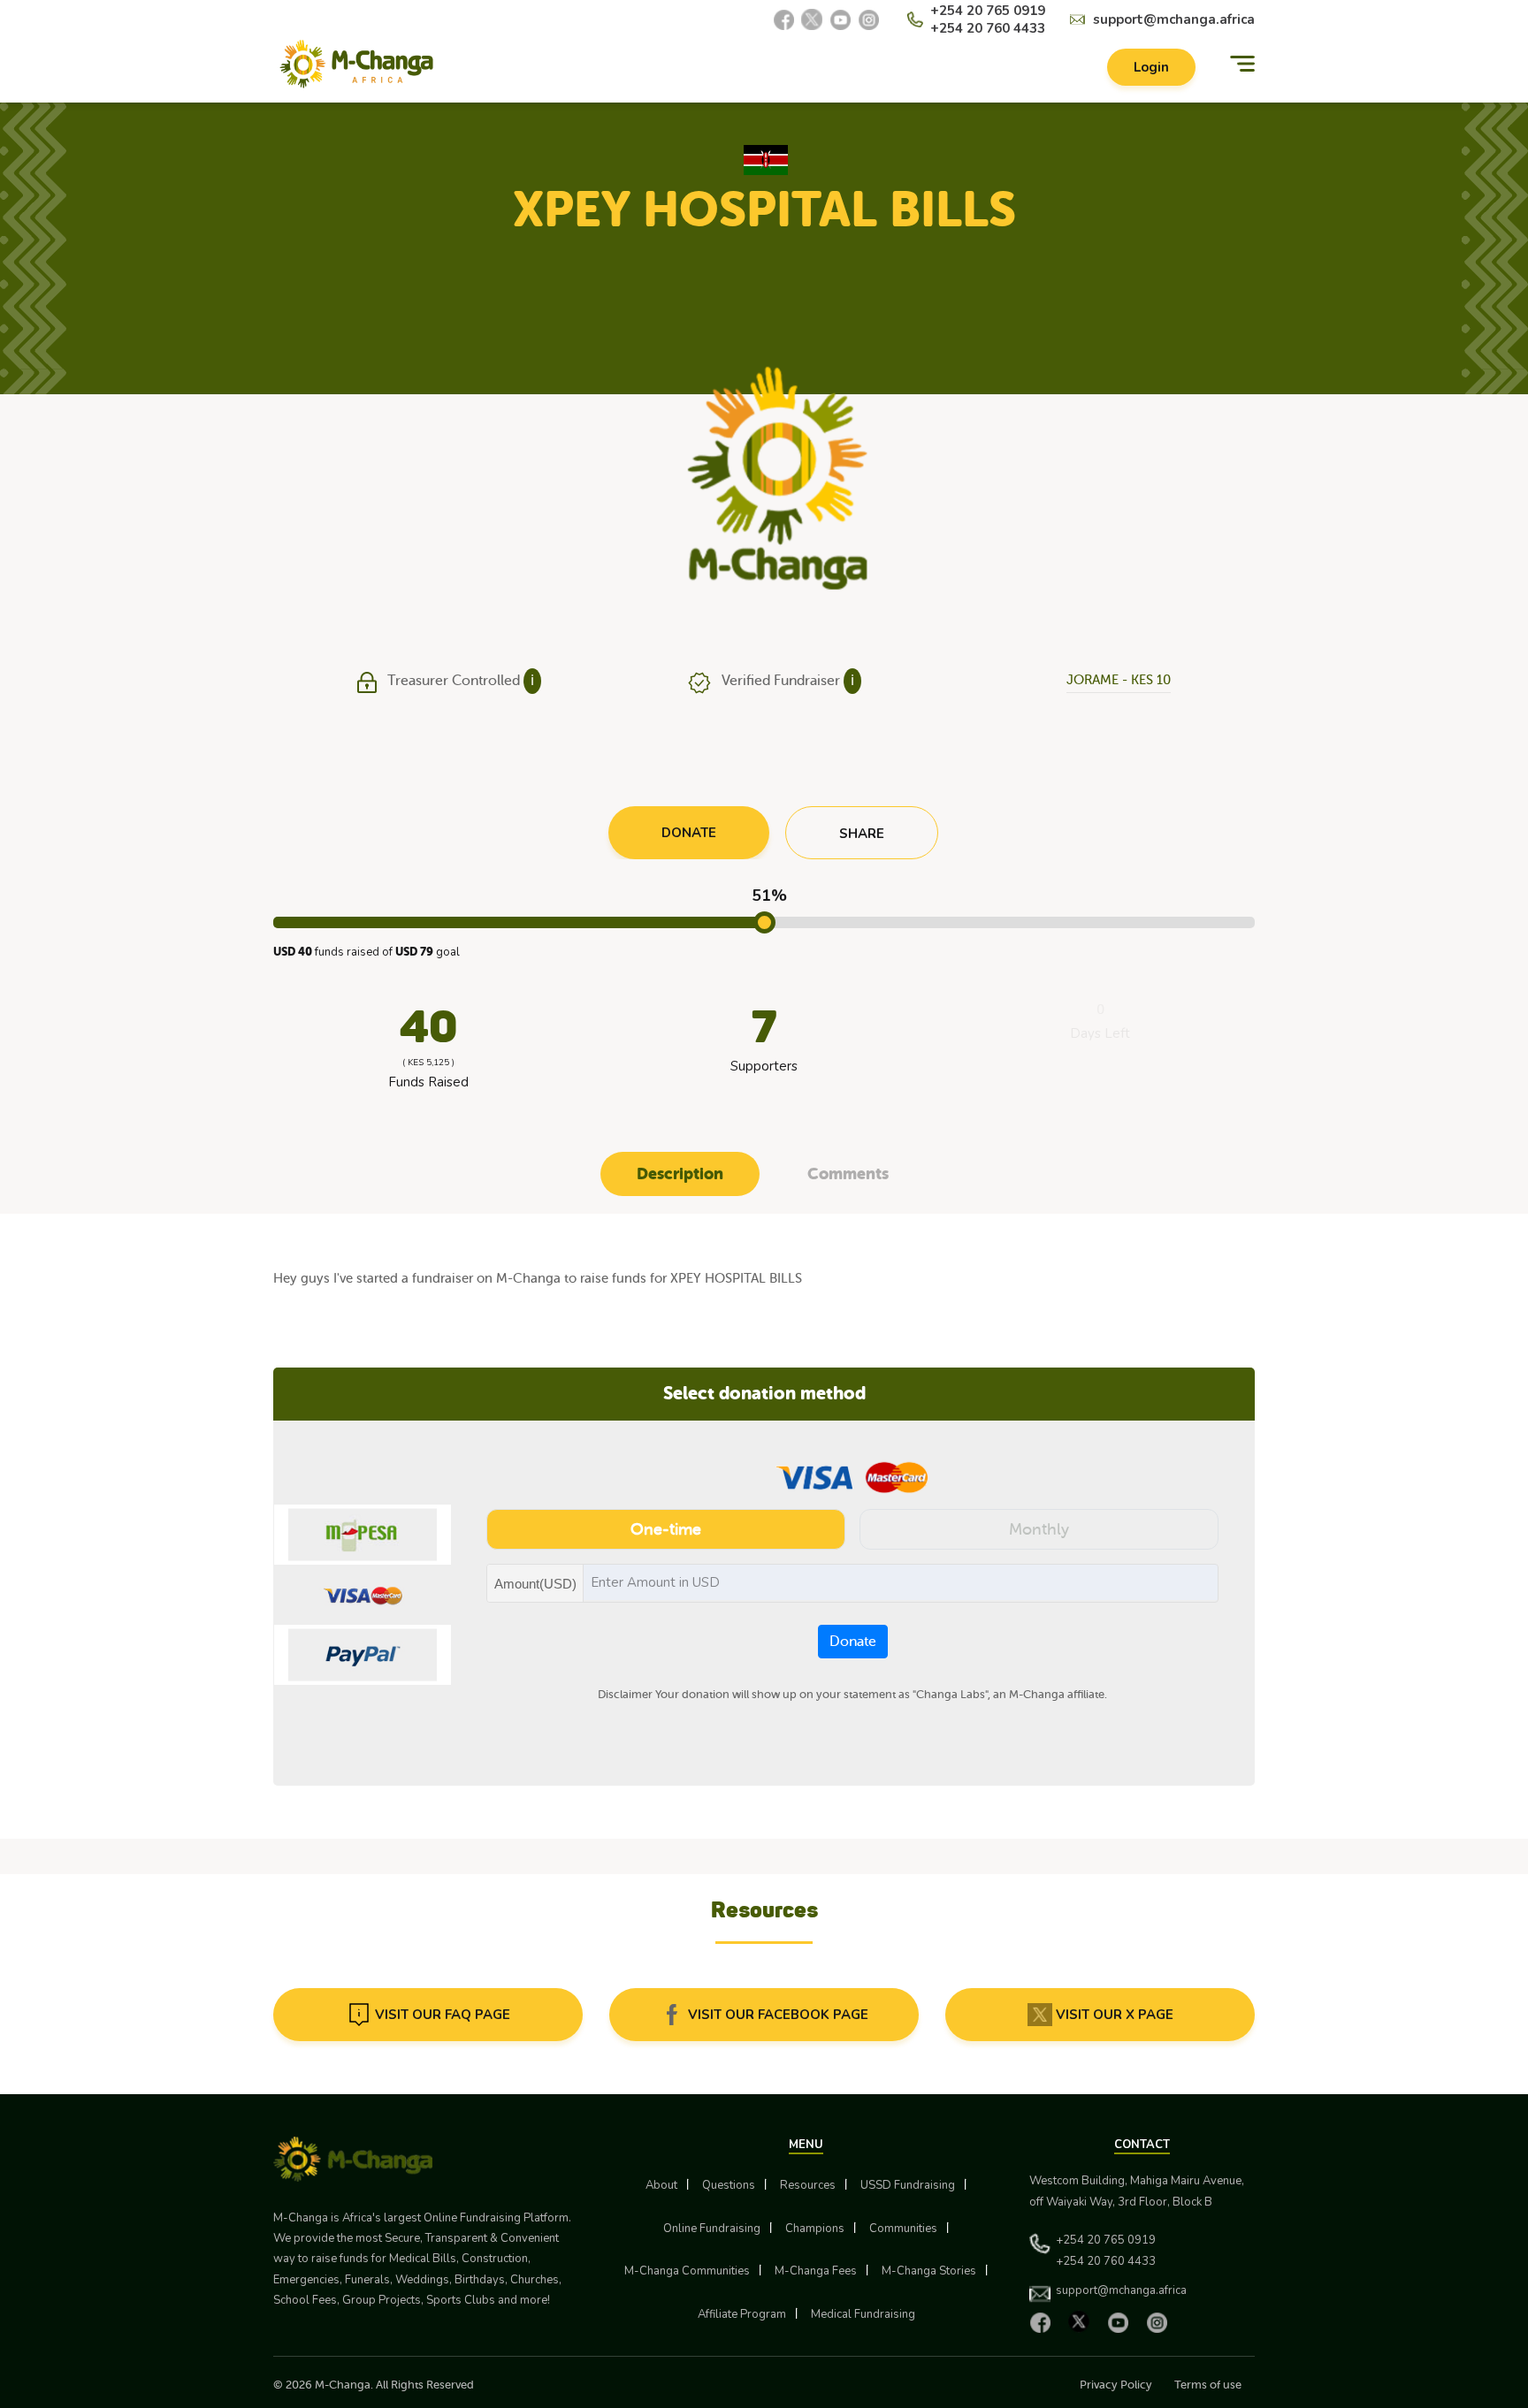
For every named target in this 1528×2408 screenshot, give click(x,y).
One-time (666, 1529)
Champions (815, 2229)
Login (1151, 67)
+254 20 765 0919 (988, 11)
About (661, 2185)
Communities (903, 2229)
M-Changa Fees (816, 2271)
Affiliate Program (742, 2314)
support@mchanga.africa (1174, 19)
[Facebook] (783, 19)
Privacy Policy (1116, 2385)
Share (862, 834)
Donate (853, 1642)
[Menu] (1242, 64)
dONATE (689, 833)
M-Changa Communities (687, 2271)
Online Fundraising (712, 2229)
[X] (812, 19)
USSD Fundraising (908, 2185)
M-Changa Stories (929, 2271)
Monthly (1039, 1529)
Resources (808, 2185)
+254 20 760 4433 (988, 28)
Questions (729, 2185)
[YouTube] (840, 19)
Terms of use (1208, 2385)
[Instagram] (868, 19)
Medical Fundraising (863, 2314)
